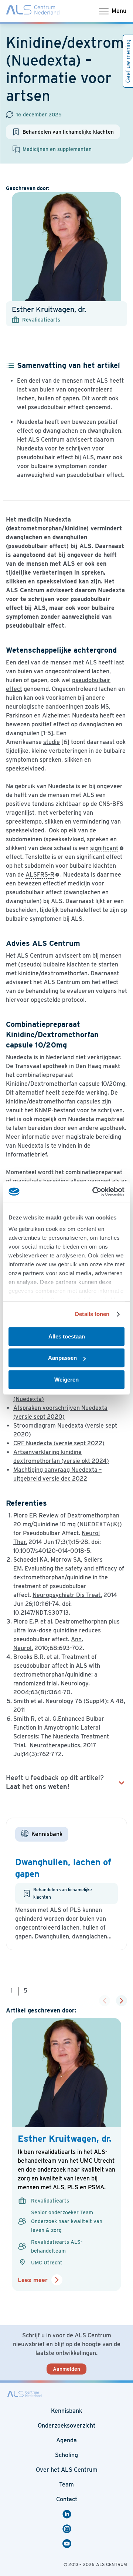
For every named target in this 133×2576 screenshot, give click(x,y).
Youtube (68, 2544)
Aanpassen (62, 1358)
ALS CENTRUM (112, 2564)
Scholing (66, 2455)
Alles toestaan (67, 1336)
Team (66, 2484)
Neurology (74, 1683)
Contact (67, 2499)
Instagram (68, 2529)
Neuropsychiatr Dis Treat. (67, 1595)
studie (52, 742)
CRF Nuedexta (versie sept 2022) (59, 1443)
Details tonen (92, 1314)
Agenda (66, 2440)
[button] (122, 2001)
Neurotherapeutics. (56, 1745)
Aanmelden (66, 2369)
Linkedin (68, 2514)
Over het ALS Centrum (67, 2470)
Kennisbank (66, 2411)
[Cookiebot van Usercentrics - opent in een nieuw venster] (94, 1192)
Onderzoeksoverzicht (66, 2426)
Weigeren (66, 1380)
